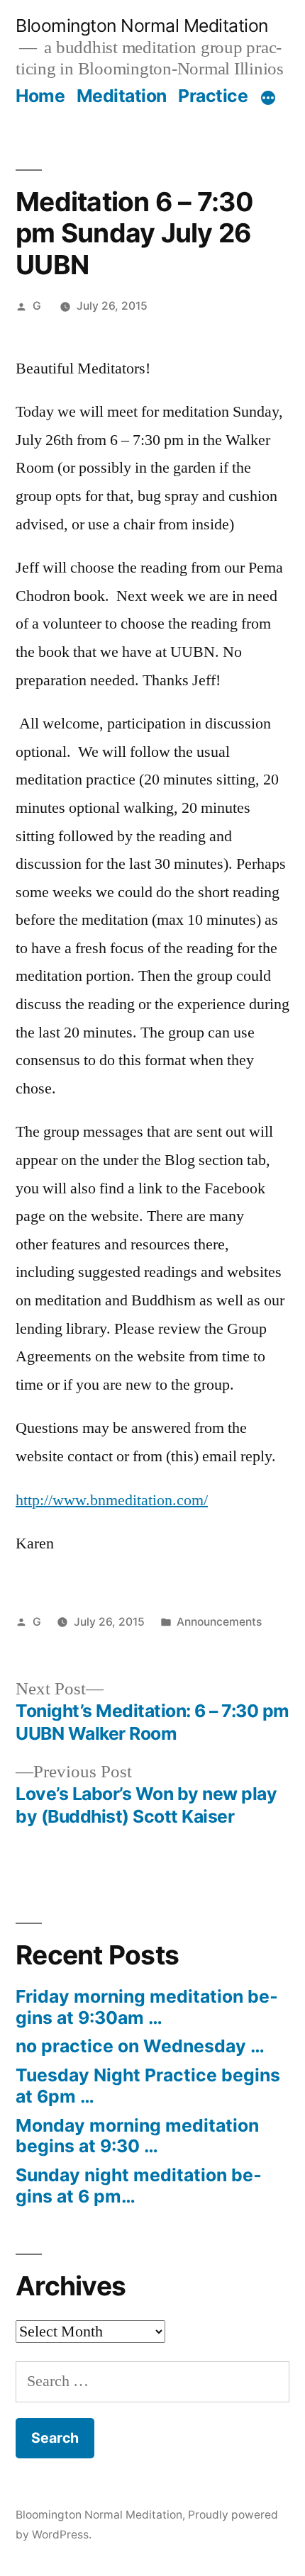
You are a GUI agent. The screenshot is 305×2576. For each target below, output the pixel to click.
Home (40, 96)
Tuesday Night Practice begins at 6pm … (148, 2086)
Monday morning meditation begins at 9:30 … (137, 2136)
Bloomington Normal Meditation (142, 26)
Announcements (219, 1622)
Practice (213, 96)
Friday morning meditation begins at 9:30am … (147, 2007)
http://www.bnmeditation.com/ (112, 1500)
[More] (268, 99)
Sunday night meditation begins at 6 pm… (139, 2186)
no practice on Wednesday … (140, 2046)
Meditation (122, 96)
